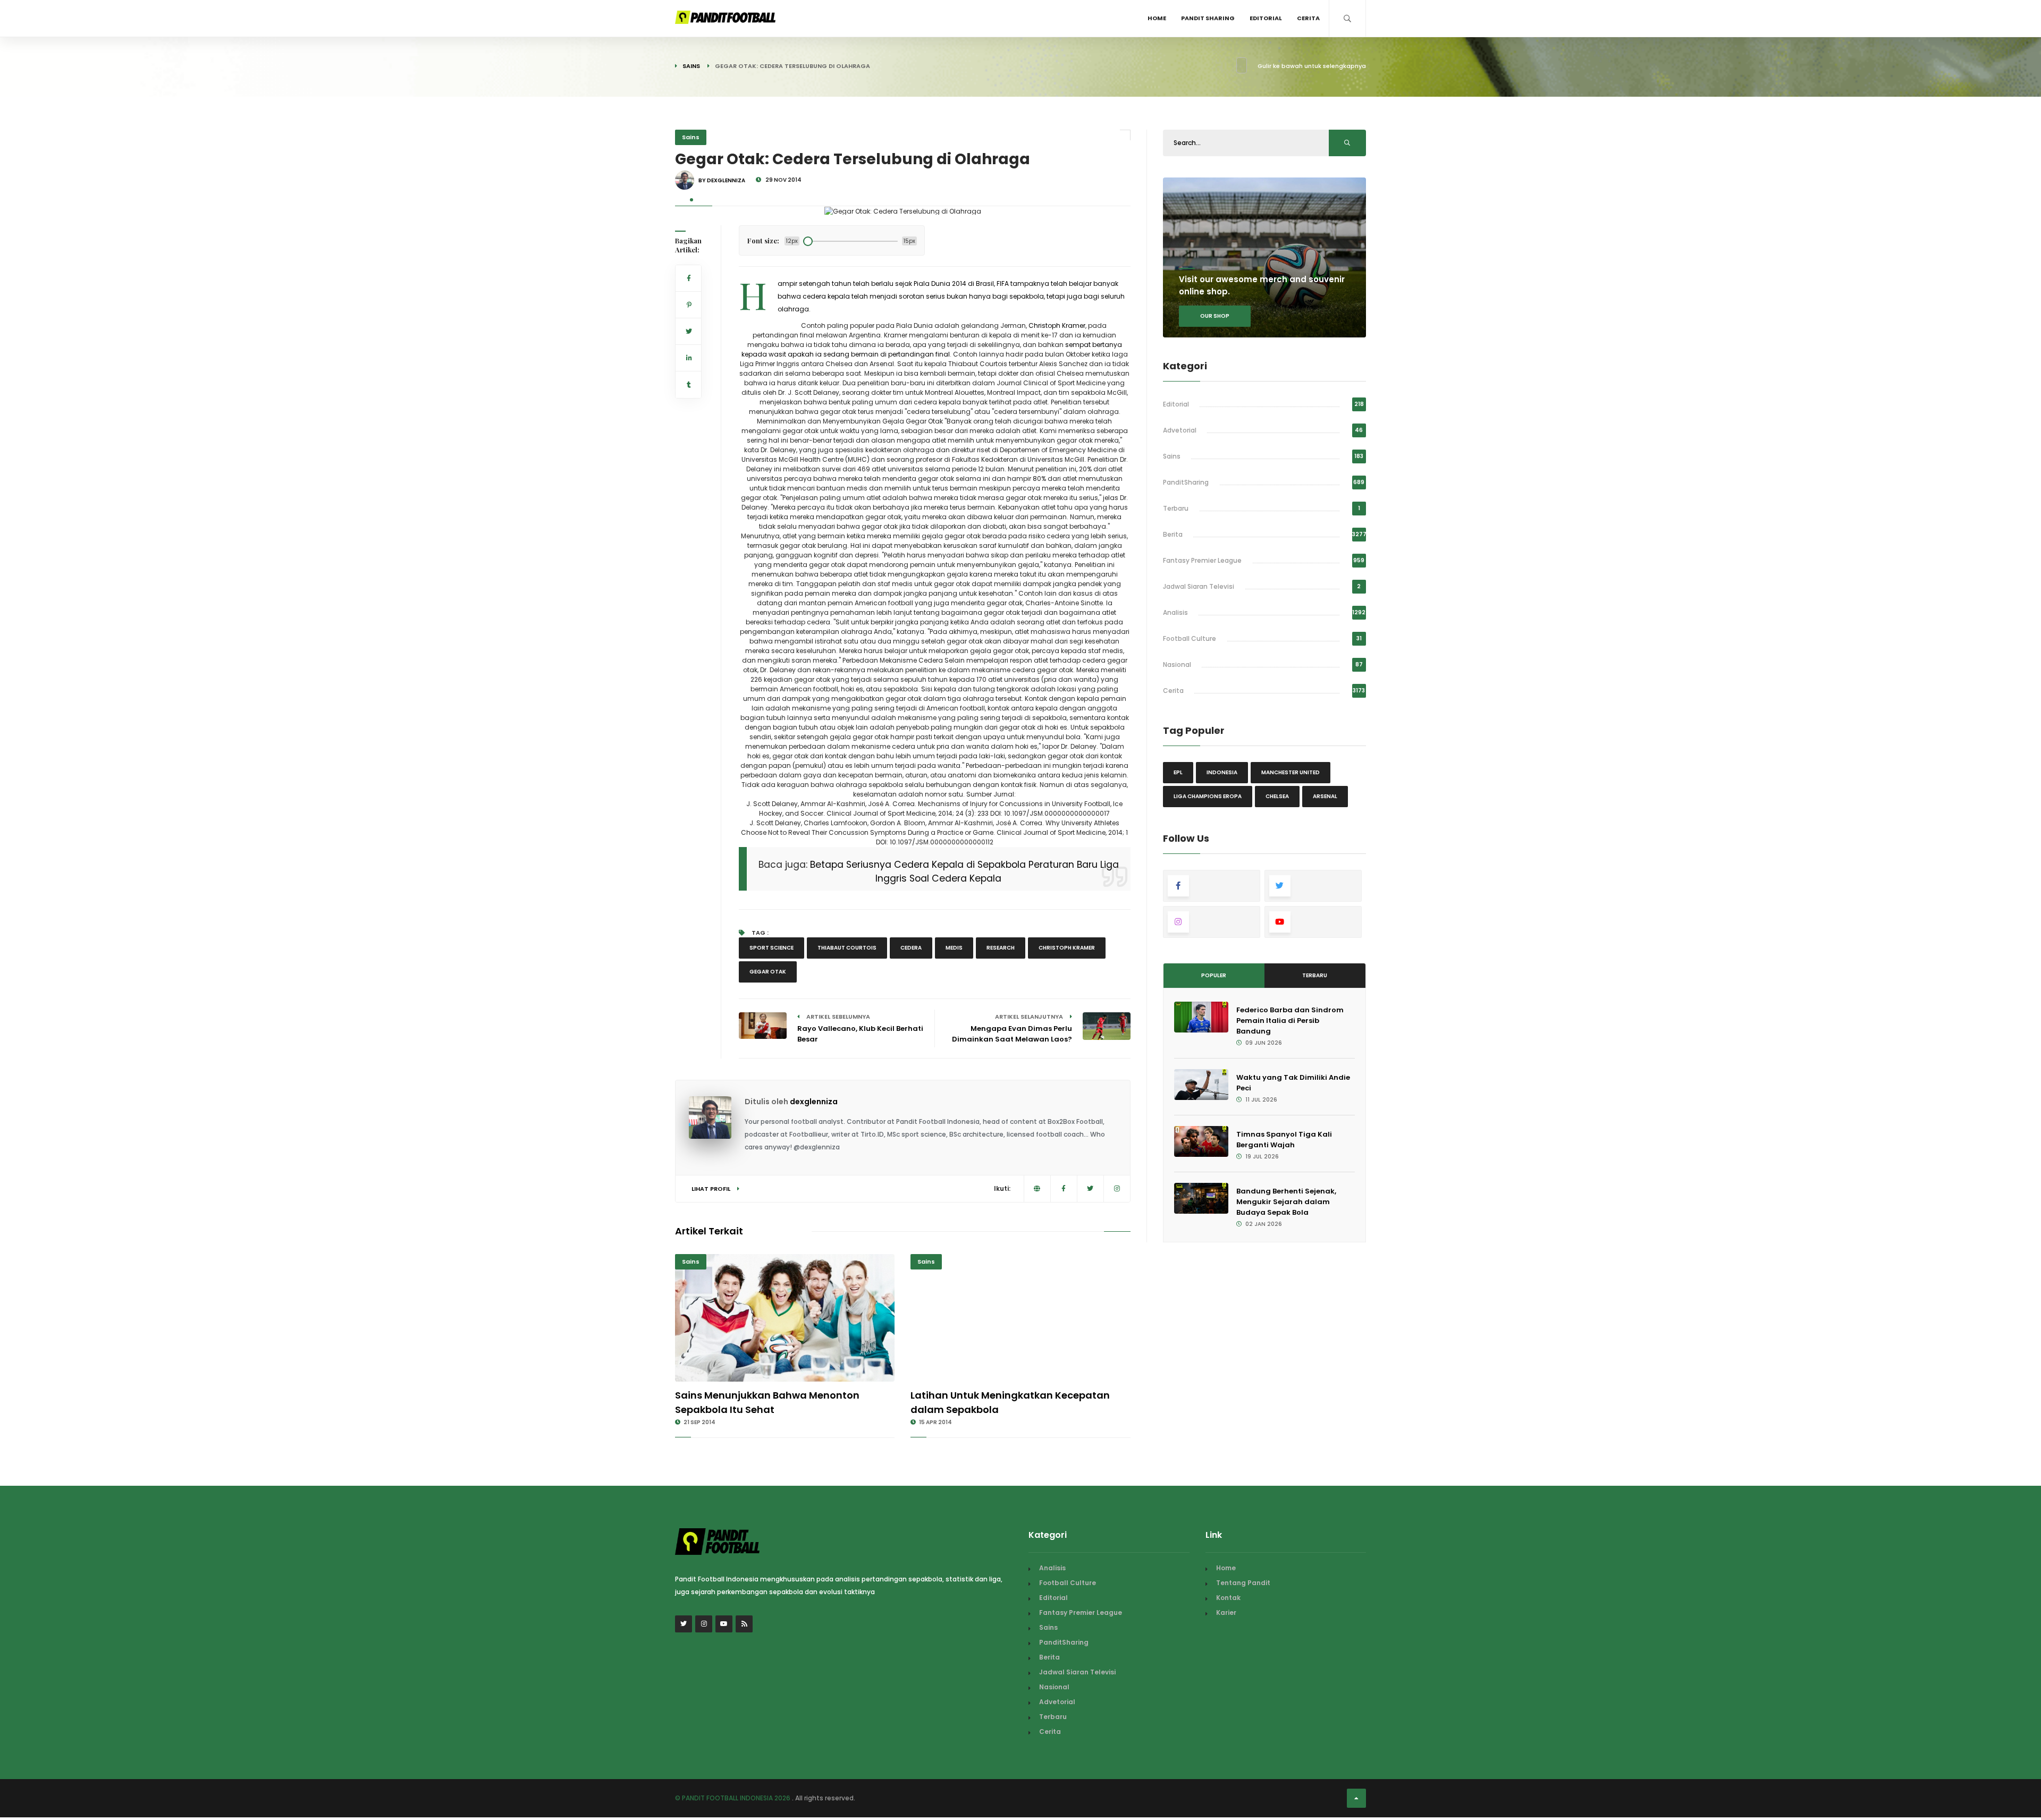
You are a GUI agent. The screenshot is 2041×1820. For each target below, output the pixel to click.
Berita (1173, 534)
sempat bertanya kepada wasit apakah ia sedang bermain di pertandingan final (932, 349)
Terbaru (1176, 508)
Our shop (1215, 316)
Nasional (1177, 664)
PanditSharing (1186, 482)
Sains (691, 66)
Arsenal (1325, 796)
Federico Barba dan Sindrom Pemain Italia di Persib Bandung (1290, 1021)
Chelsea (1277, 796)
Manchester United (1291, 772)
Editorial (1266, 18)
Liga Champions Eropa (1208, 796)
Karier (1226, 1612)
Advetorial (1180, 430)
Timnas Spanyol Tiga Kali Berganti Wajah (1284, 1140)
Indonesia (1222, 772)
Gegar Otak (768, 972)
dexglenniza (814, 1102)
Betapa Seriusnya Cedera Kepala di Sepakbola (918, 865)
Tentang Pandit (1243, 1583)
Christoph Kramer (1057, 325)
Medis (954, 948)
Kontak (1228, 1598)
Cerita (1308, 18)
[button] (691, 200)
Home (1157, 18)
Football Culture (1190, 638)
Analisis (1175, 612)
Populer (1214, 975)
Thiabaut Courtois (847, 948)
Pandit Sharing (1208, 18)
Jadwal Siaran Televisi (1199, 586)
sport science (771, 948)
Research (1001, 948)
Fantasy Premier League (1202, 560)
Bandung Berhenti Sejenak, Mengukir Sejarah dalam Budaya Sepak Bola (1286, 1202)
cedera (911, 948)
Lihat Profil (712, 1189)
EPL (1178, 772)
